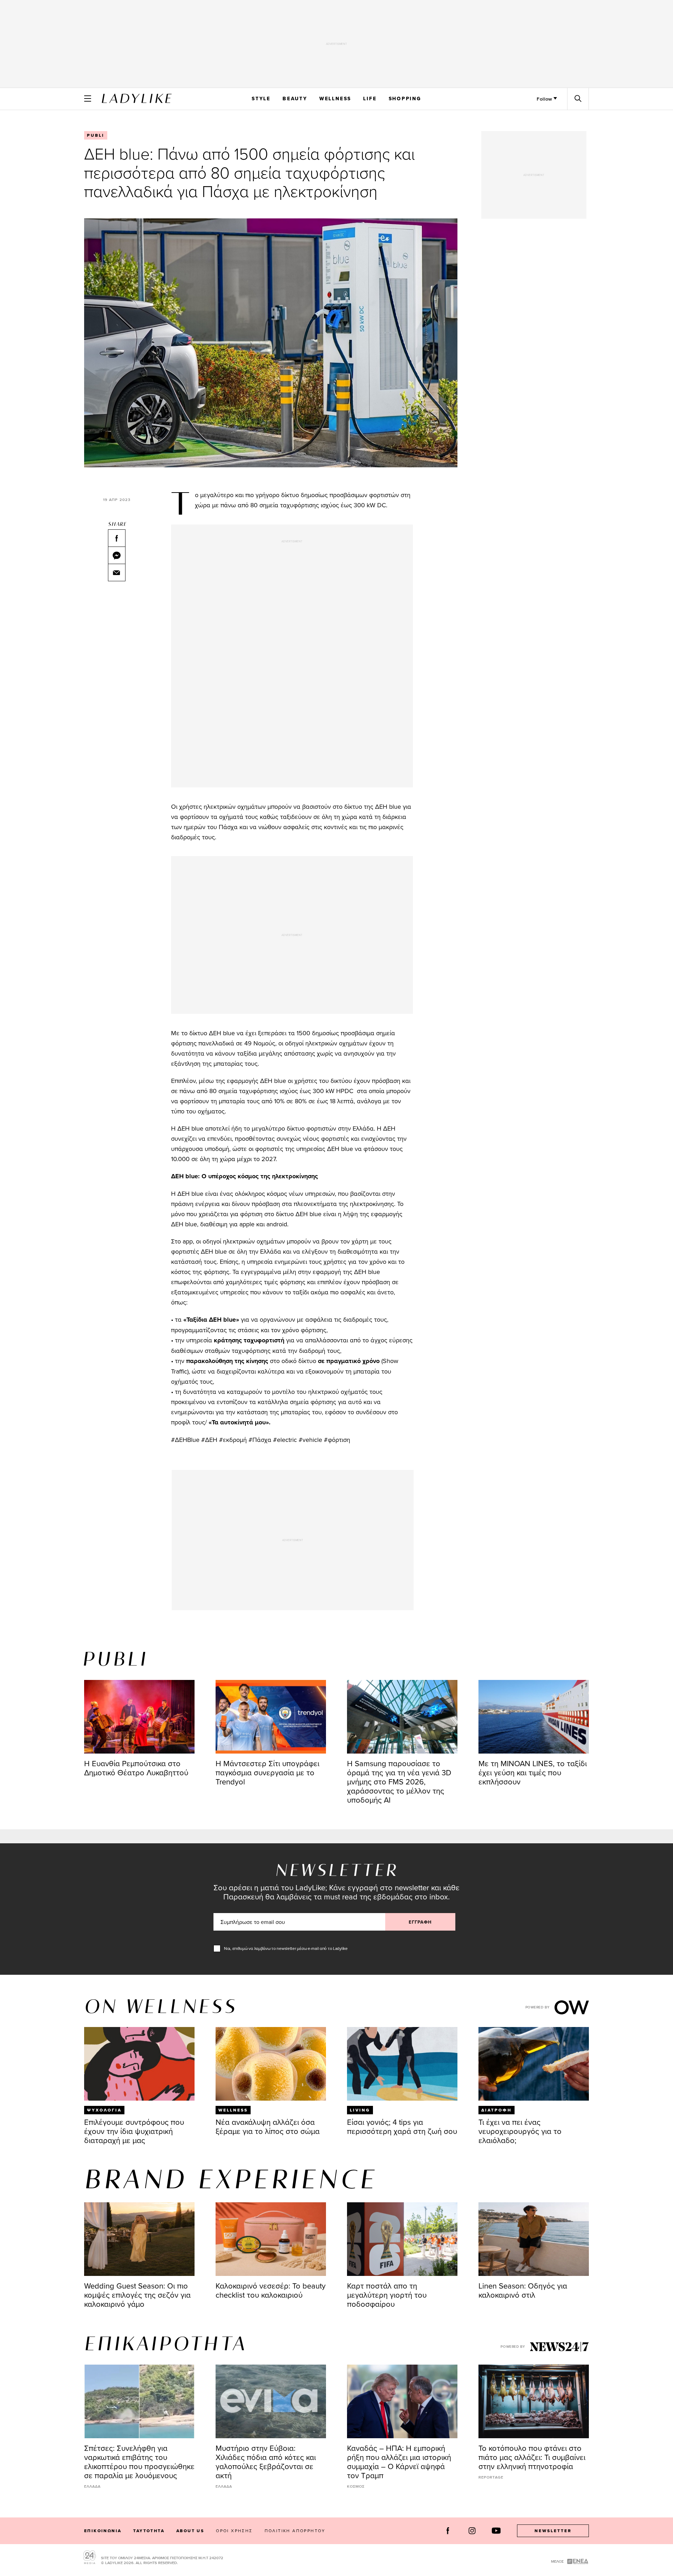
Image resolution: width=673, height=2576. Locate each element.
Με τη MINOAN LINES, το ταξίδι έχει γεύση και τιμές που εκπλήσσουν (533, 1772)
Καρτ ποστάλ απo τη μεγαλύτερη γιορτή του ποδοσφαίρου (387, 2295)
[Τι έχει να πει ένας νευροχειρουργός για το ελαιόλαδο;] (534, 2064)
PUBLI (96, 135)
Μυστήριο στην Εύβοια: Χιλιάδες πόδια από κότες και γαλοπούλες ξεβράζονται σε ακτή (266, 2462)
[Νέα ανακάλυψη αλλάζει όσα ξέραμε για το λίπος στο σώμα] (271, 2064)
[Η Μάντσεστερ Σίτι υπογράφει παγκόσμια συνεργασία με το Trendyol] (271, 1717)
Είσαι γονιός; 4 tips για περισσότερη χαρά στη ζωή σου (402, 2126)
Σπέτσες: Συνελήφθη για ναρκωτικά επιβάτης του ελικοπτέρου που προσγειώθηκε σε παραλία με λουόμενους (139, 2462)
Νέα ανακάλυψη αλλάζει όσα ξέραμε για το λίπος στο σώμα (268, 2126)
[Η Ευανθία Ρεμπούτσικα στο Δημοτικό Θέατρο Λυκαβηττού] (139, 1717)
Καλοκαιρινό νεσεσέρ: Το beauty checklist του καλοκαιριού (271, 2290)
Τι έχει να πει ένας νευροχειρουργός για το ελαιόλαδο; (520, 2131)
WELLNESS (335, 99)
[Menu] (88, 99)
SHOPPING (405, 99)
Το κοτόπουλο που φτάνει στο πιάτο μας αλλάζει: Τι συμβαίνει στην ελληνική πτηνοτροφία (532, 2457)
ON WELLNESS (161, 2008)
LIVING (360, 2110)
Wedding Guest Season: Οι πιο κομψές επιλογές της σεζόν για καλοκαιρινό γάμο (137, 2295)
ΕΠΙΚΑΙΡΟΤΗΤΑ (165, 2345)
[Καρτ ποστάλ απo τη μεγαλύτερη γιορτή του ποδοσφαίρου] (402, 2239)
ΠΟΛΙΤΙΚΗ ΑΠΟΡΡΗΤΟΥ (295, 2531)
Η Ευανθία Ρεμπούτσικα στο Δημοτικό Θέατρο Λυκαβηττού (136, 1768)
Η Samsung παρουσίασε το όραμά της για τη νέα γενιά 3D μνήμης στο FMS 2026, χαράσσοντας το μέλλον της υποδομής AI (399, 1781)
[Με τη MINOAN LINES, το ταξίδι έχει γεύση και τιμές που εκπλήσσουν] (534, 1717)
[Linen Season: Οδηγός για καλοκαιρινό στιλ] (534, 2239)
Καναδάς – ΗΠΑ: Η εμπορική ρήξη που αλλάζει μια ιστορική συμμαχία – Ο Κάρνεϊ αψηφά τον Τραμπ (399, 2462)
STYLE (261, 99)
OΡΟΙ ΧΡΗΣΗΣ (234, 2531)
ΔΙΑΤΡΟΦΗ (497, 2110)
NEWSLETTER (553, 2531)
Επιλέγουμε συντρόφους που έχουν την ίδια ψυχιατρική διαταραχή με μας (134, 2131)
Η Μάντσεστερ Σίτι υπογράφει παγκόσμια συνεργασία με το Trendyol (267, 1772)
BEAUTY (295, 99)
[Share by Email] (117, 572)
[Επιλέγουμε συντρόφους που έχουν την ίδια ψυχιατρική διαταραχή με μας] (139, 2064)
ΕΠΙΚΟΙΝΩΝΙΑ (103, 2531)
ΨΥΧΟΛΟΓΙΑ (104, 2110)
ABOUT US (190, 2531)
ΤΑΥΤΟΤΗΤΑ (149, 2531)
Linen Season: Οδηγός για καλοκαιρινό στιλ (523, 2290)
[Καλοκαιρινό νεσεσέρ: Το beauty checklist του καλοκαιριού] (271, 2239)
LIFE (370, 99)
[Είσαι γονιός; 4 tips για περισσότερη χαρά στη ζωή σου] (402, 2064)
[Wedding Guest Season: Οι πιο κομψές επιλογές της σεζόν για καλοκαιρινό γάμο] (139, 2239)
